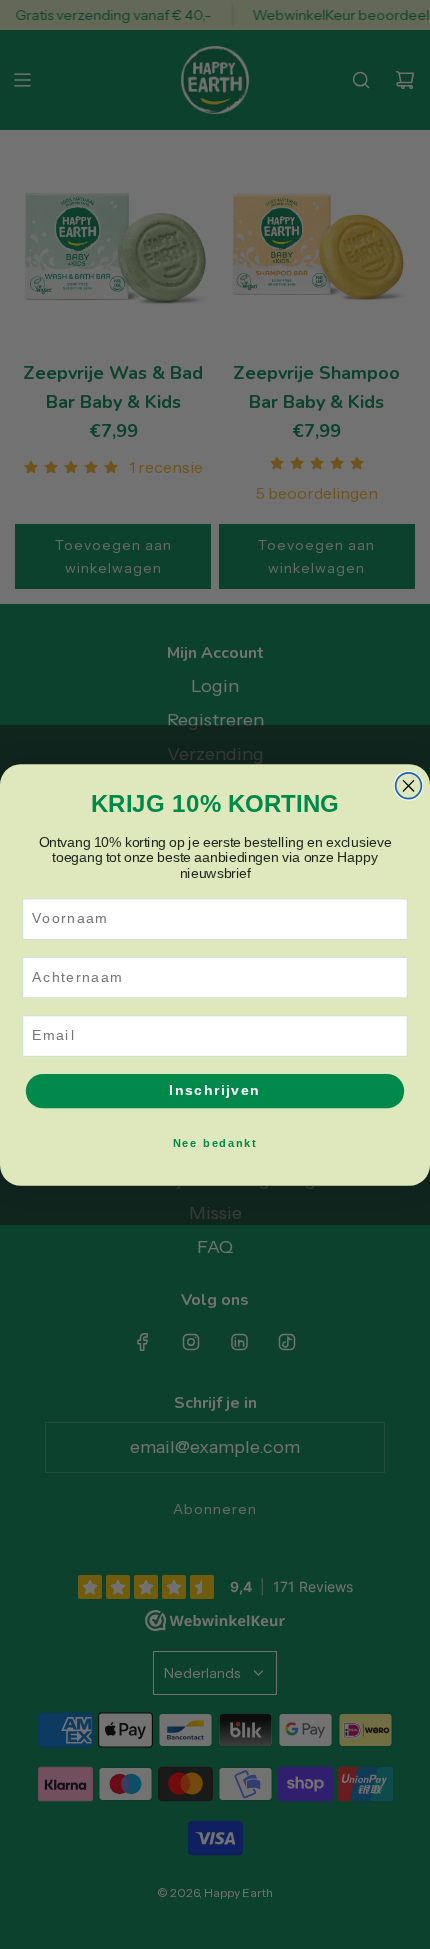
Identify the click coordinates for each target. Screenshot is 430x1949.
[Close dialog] (409, 785)
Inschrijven (214, 1090)
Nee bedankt (215, 1142)
